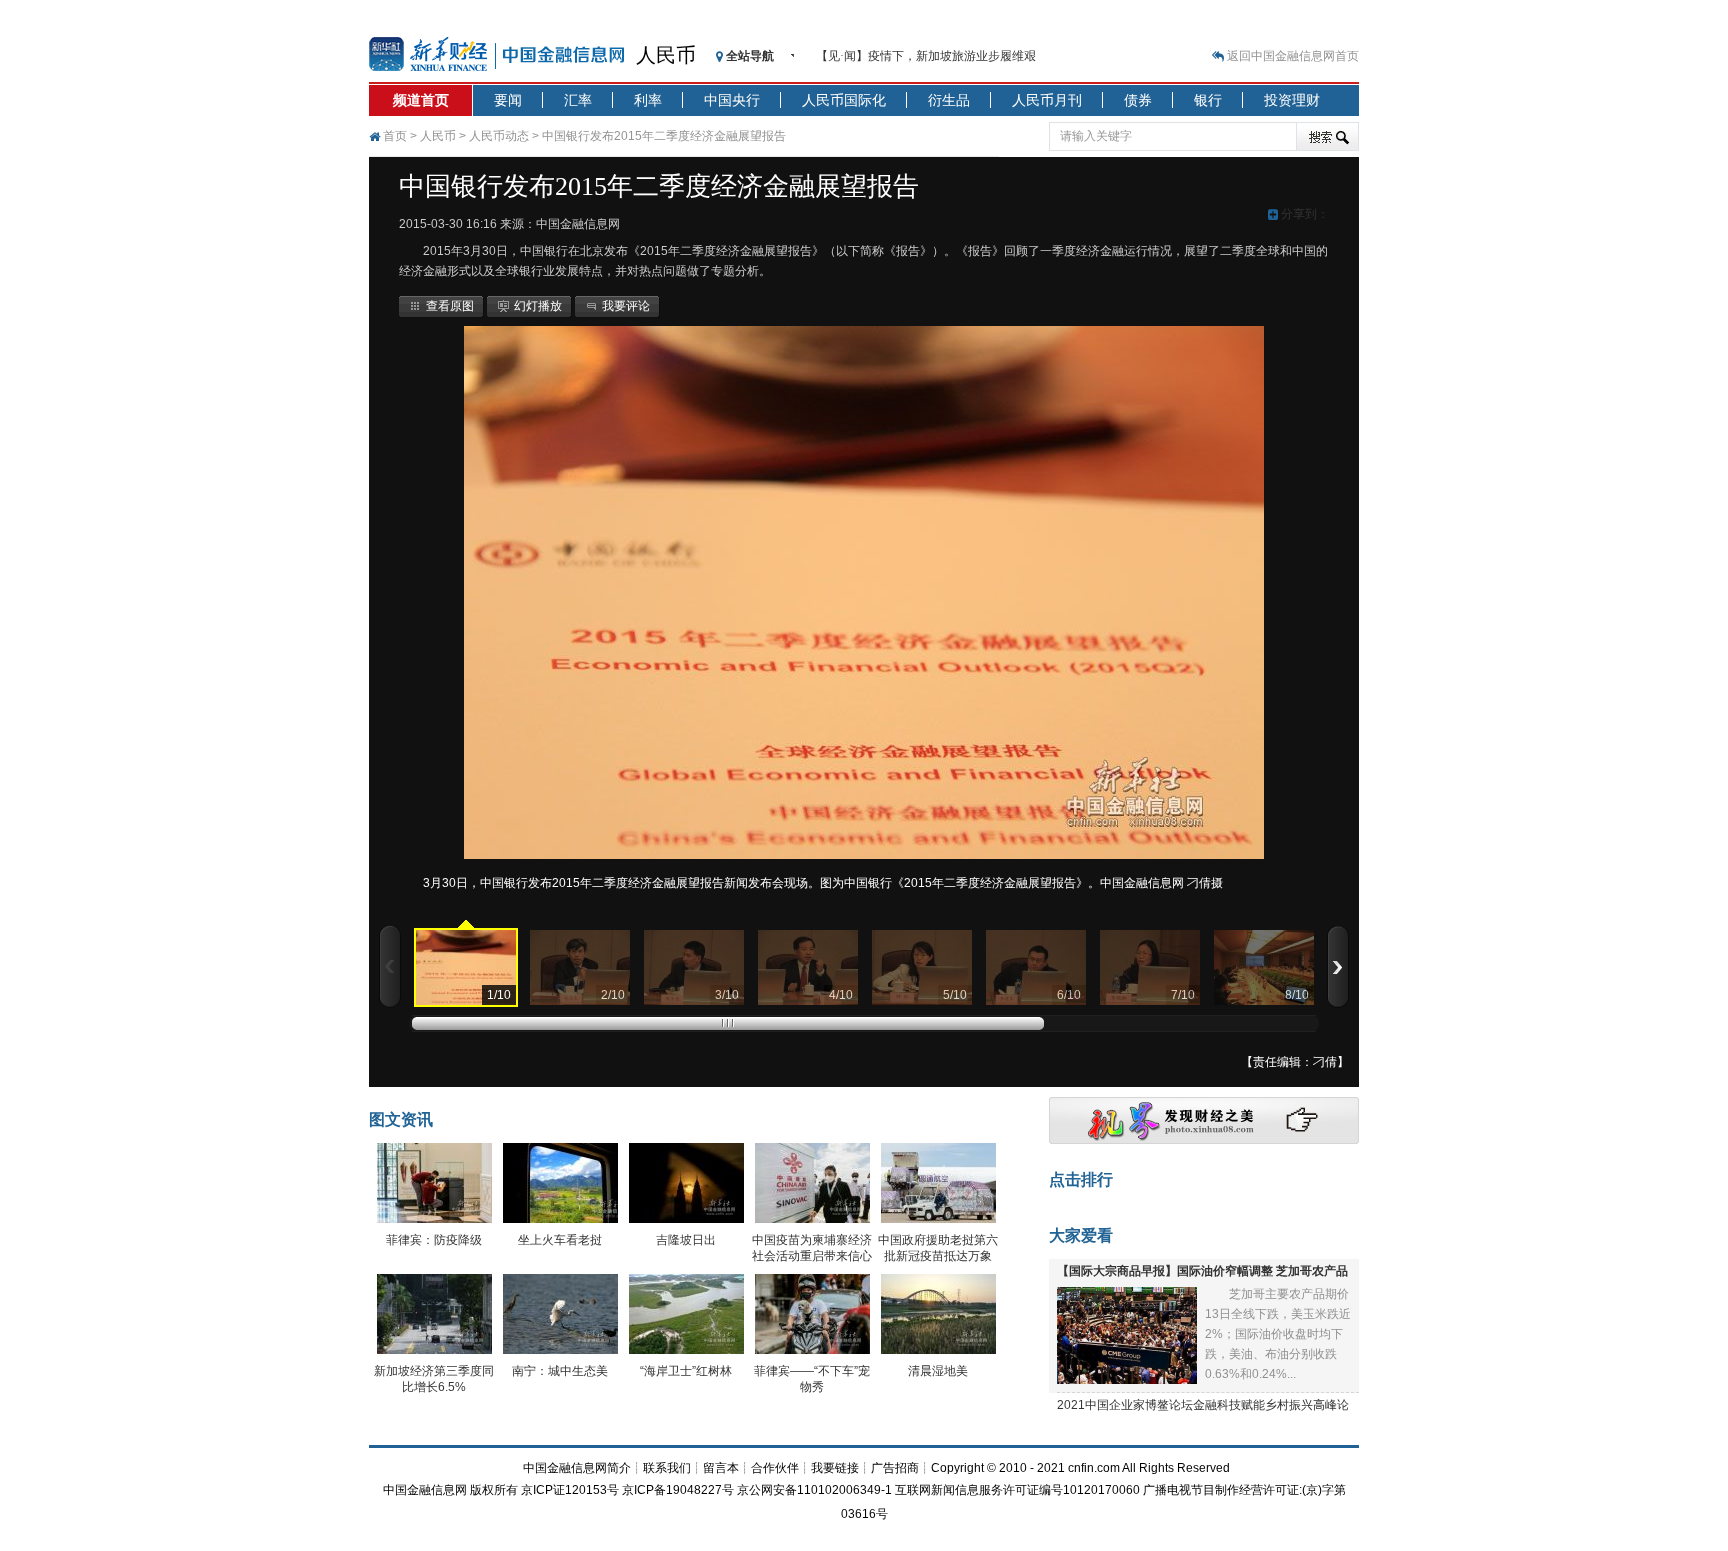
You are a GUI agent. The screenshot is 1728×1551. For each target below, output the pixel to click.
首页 (395, 136)
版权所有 (494, 1490)
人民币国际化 (844, 100)
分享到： (1303, 214)
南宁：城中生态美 (560, 1371)
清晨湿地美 (938, 1371)
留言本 (721, 1468)
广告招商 (895, 1468)
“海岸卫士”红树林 (686, 1371)
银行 (1208, 100)
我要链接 (835, 1468)
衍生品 (949, 100)
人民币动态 (499, 136)
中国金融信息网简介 (577, 1468)
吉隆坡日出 (686, 1240)
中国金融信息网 (425, 1490)
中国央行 (732, 100)
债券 (1138, 100)
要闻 (508, 100)
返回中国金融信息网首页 (1293, 56)
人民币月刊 (1047, 100)
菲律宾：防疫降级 (434, 1240)
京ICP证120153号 (570, 1490)
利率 (648, 100)
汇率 (578, 100)
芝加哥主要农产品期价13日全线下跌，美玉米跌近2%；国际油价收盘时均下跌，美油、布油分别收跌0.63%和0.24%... (1278, 1334)
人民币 (666, 55)
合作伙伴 (775, 1468)
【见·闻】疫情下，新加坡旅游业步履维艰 (926, 56)
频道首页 (421, 100)
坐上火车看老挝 (560, 1240)
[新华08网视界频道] (1204, 1140)
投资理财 (1292, 100)
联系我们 (667, 1468)
